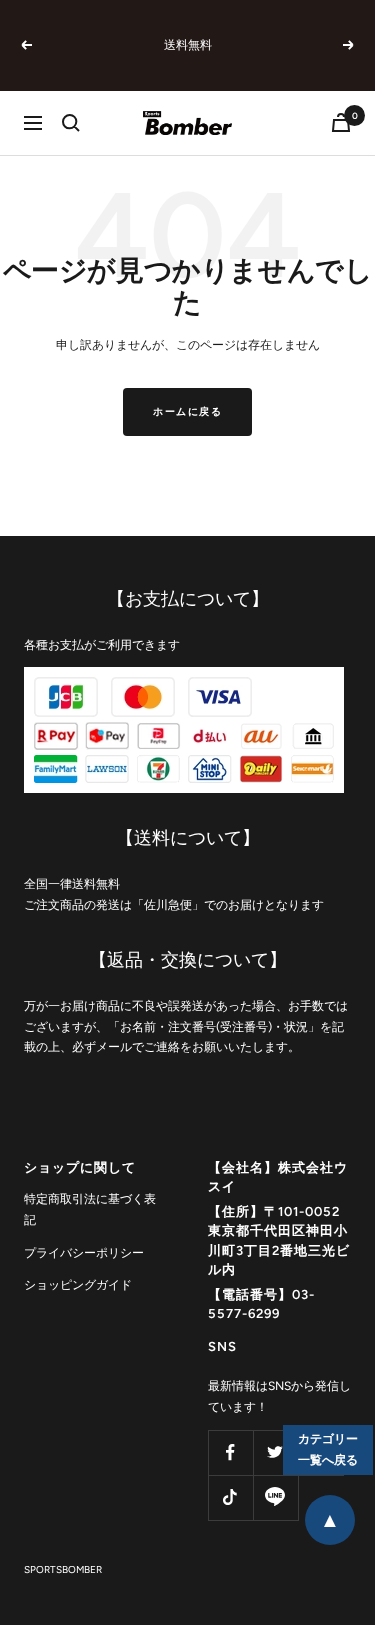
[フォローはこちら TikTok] (230, 1497)
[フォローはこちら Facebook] (230, 1452)
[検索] (71, 123)
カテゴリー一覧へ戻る (328, 1449)
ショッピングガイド (78, 1285)
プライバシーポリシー (84, 1253)
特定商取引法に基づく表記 (90, 1209)
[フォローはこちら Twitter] (275, 1452)
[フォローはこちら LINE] (275, 1497)
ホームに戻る (187, 411)
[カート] (341, 122)
